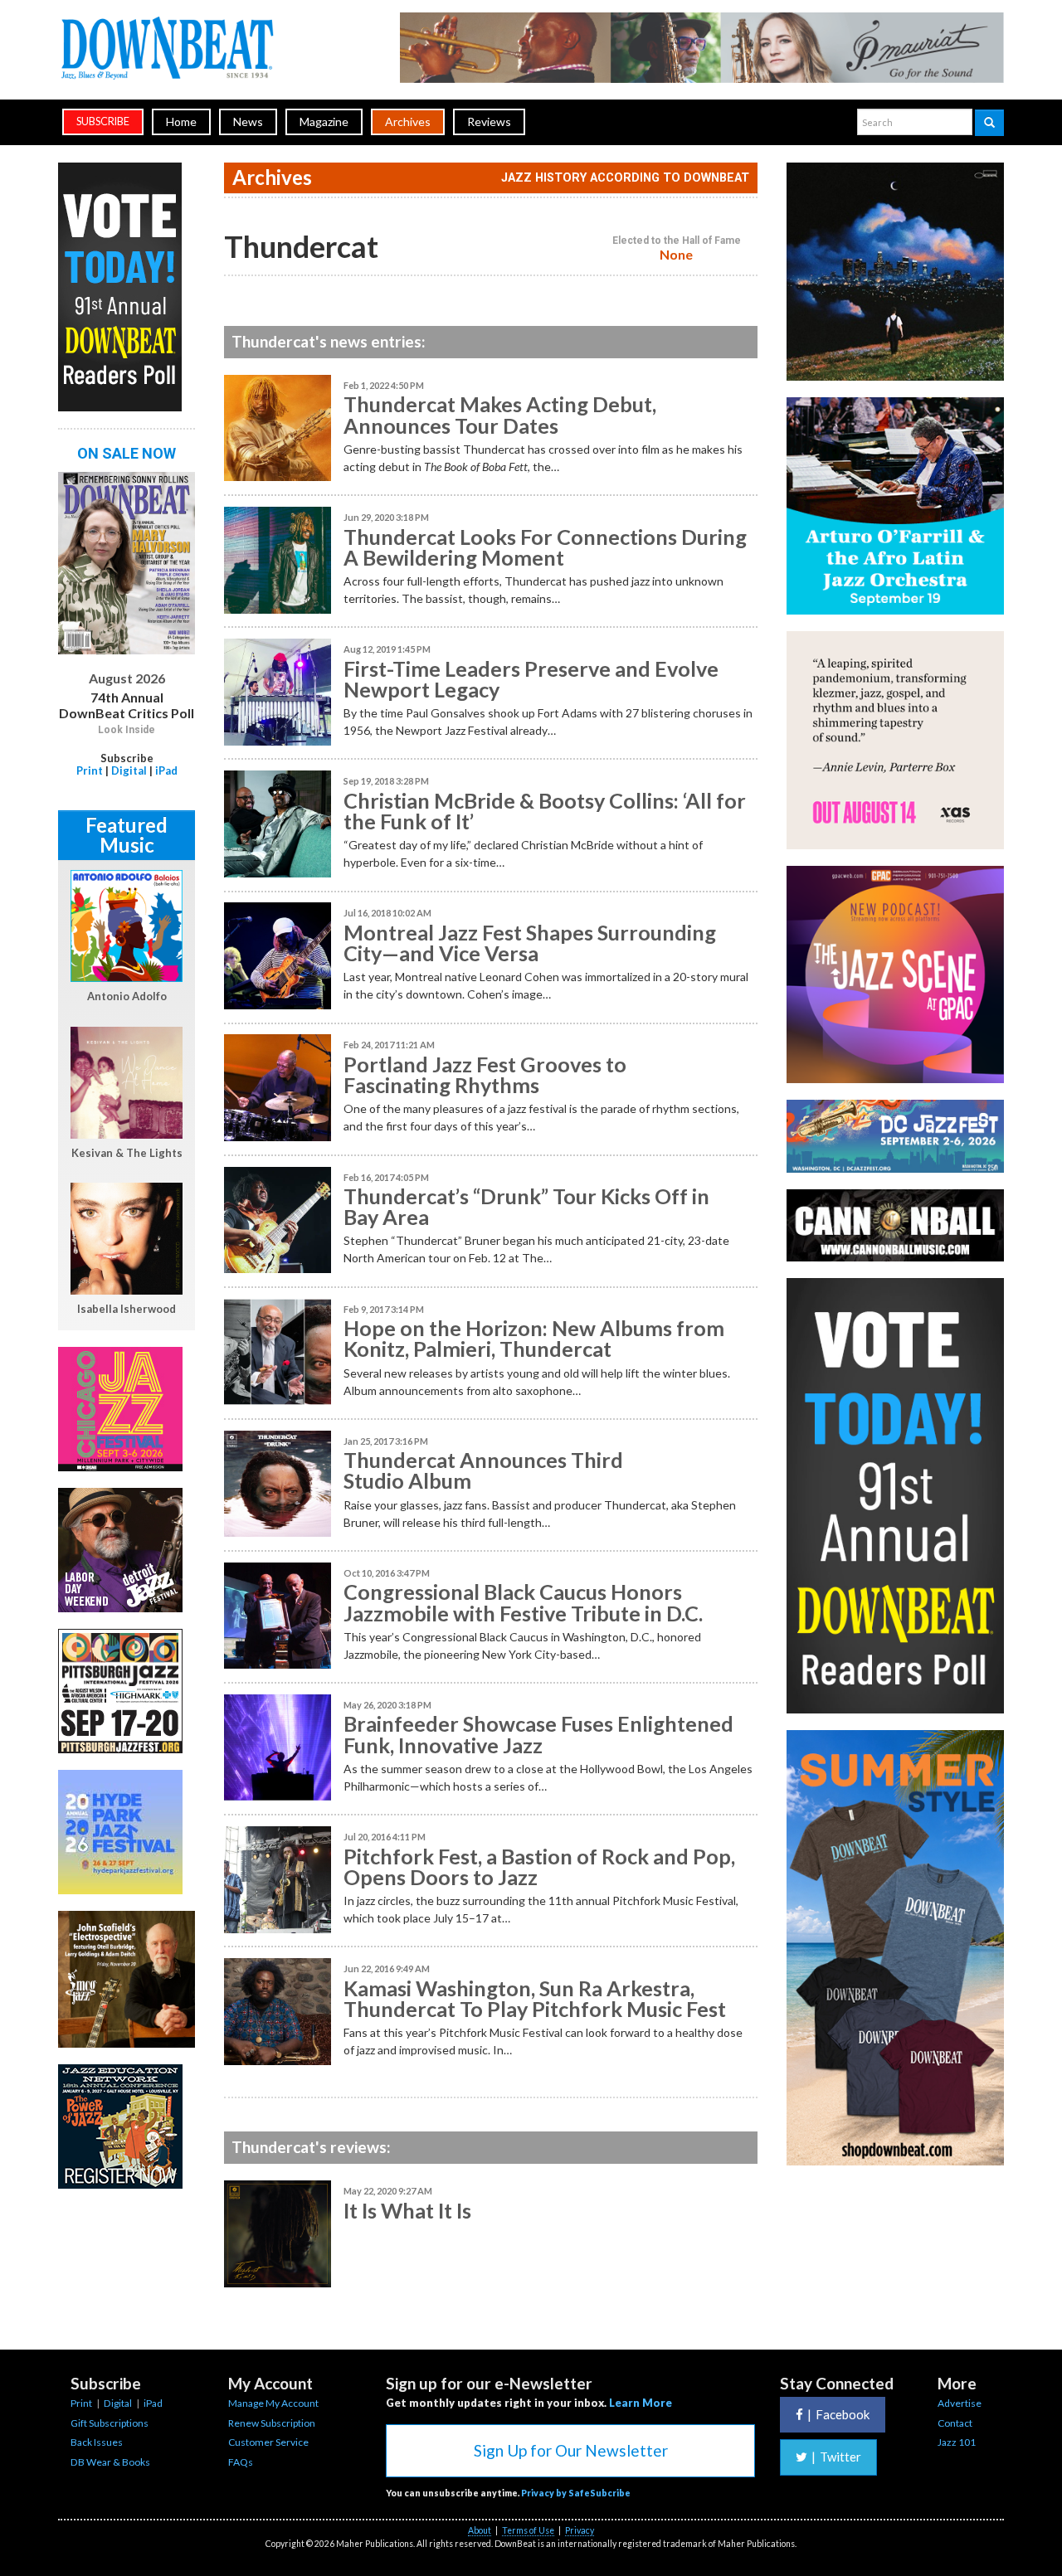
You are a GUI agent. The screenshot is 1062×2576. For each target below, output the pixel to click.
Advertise (960, 2403)
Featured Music (127, 835)
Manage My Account (273, 2403)
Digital (129, 770)
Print (90, 770)
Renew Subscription (272, 2423)
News (248, 122)
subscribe (103, 122)
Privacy (580, 2530)
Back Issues (97, 2442)
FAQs (241, 2462)
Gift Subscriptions (110, 2423)
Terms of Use (528, 2530)
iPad (166, 770)
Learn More (641, 2403)
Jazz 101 (957, 2442)
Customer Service (268, 2442)
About (480, 2530)
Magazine (324, 122)
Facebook (838, 2414)
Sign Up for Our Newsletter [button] (571, 2450)
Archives (408, 122)
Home (181, 122)
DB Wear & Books (110, 2462)
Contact (955, 2423)
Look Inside (127, 730)
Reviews (489, 122)
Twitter (836, 2457)
